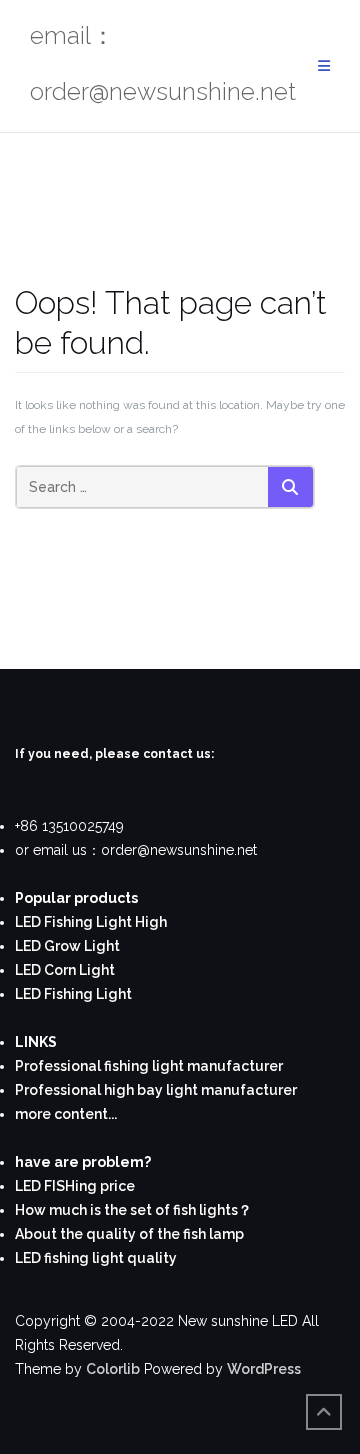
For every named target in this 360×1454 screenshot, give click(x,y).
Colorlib (113, 1369)
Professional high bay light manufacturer (156, 1090)
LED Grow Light (67, 946)
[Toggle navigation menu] (324, 66)
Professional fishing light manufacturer (149, 1066)
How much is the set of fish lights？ (133, 1210)
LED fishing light (69, 1258)
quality (150, 1258)
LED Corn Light (65, 970)
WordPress (264, 1369)
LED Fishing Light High (91, 922)
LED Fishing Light (73, 994)
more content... (66, 1114)
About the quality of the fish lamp (129, 1234)
